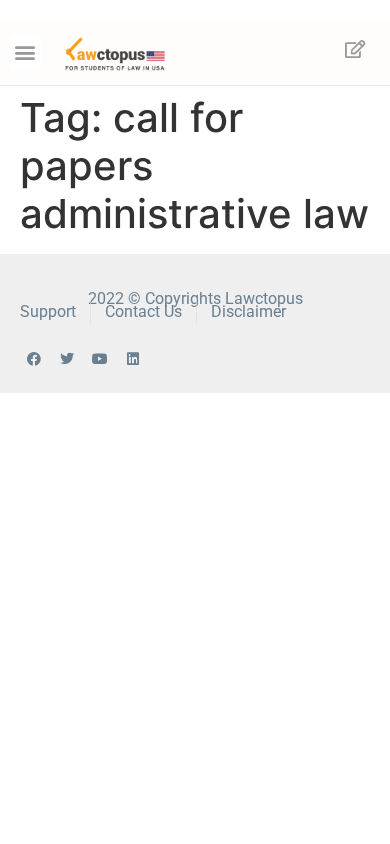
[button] (25, 52)
